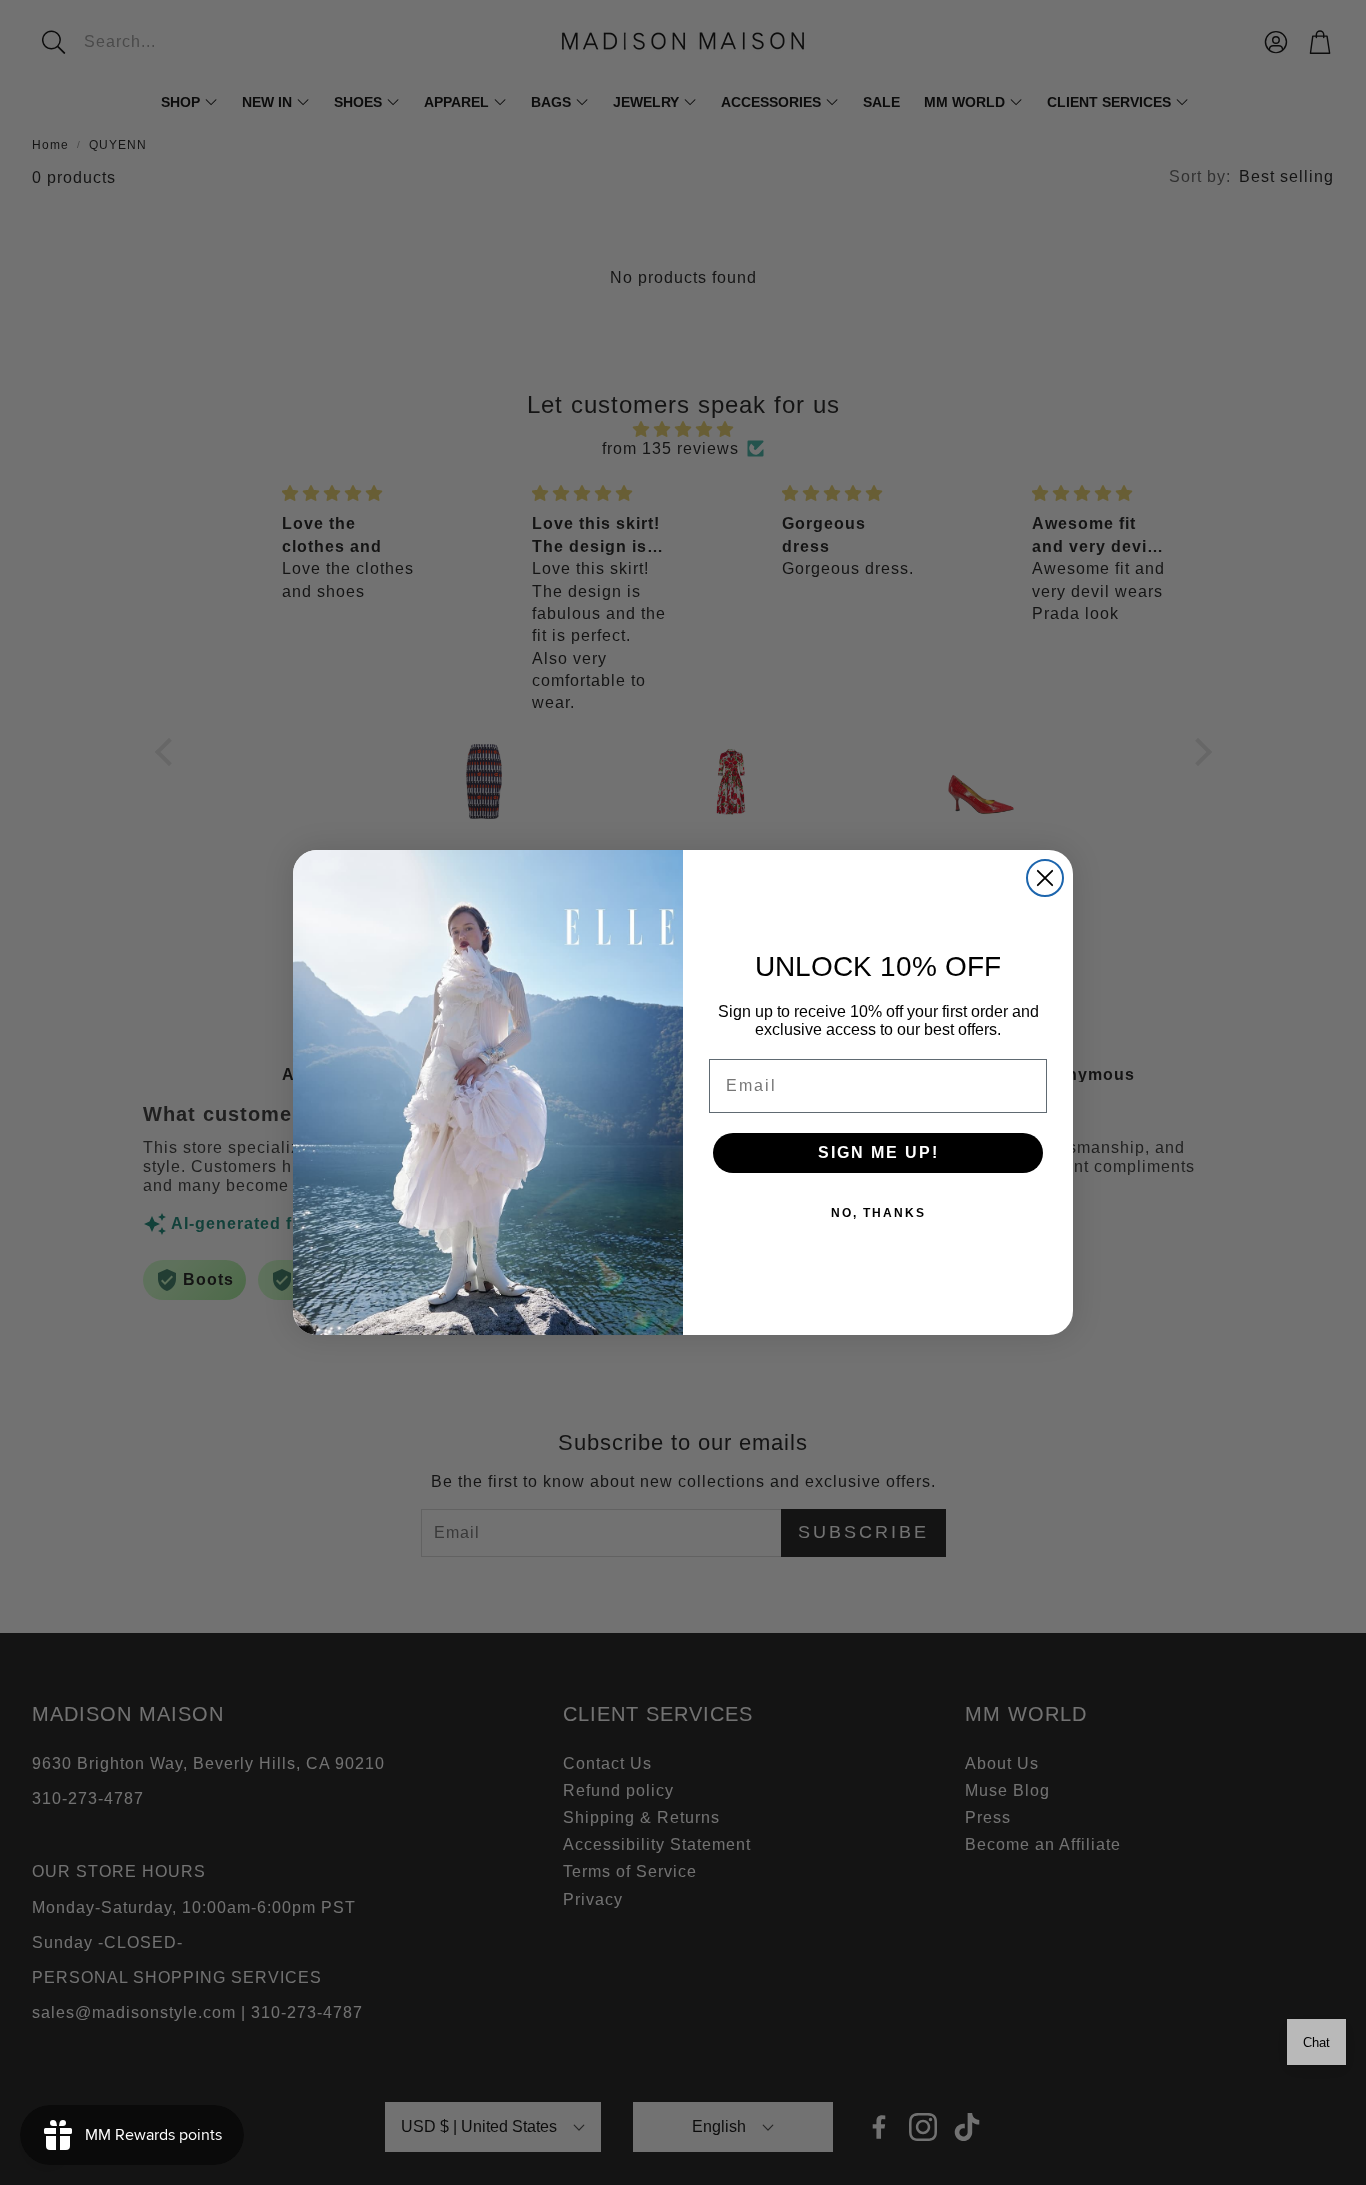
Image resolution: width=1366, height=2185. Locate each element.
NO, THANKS (878, 1213)
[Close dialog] (1045, 878)
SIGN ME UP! (878, 1152)
